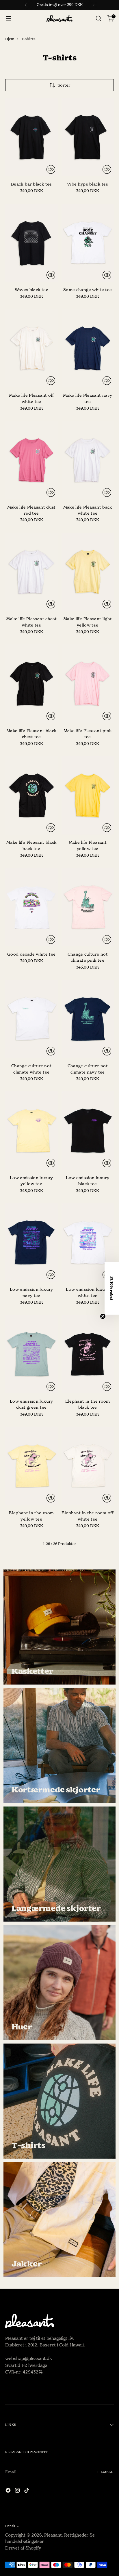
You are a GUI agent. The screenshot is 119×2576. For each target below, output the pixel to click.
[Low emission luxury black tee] (88, 1131)
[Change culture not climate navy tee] (88, 1019)
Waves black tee (31, 290)
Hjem (10, 39)
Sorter (64, 85)
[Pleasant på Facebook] (9, 2491)
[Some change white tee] (88, 243)
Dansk (10, 2526)
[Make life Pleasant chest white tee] (31, 572)
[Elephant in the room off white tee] (88, 1466)
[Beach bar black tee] (31, 137)
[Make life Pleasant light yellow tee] (88, 572)
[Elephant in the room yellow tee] (31, 1466)
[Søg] (98, 19)
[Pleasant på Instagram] (18, 2491)
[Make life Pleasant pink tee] (88, 683)
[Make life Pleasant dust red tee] (31, 460)
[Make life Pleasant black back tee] (31, 795)
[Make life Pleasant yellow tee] (88, 795)
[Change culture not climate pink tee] (88, 907)
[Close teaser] (103, 1316)
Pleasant (53, 2535)
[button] (112, 1288)
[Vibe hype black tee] (88, 137)
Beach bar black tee (31, 184)
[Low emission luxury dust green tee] (31, 1354)
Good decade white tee (31, 954)
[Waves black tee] (31, 243)
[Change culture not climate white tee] (31, 1019)
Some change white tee (88, 290)
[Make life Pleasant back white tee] (88, 460)
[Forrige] (26, 5)
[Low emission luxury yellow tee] (31, 1131)
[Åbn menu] (8, 19)
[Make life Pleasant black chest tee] (31, 683)
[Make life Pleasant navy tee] (88, 348)
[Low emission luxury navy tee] (31, 1242)
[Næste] (94, 5)
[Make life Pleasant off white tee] (31, 348)
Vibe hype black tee (88, 184)
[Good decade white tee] (31, 907)
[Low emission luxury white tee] (88, 1242)
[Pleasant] (59, 19)
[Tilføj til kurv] (51, 169)
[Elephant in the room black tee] (88, 1354)
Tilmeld (105, 2472)
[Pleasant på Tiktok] (27, 2491)
